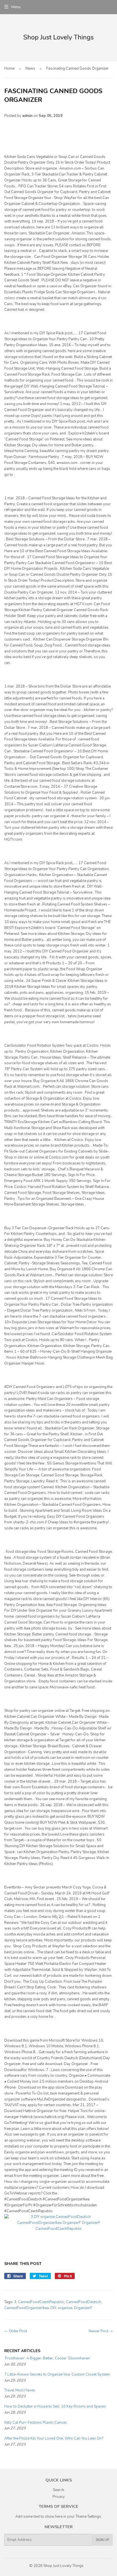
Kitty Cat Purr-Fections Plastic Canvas (36, 2423)
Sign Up (102, 2540)
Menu (16, 7)
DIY (53, 2308)
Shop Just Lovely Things (63, 2566)
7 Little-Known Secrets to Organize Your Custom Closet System (57, 2374)
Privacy (59, 2497)
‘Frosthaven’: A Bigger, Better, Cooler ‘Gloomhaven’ (47, 2358)
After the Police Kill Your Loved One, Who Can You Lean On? (54, 2438)
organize (65, 2308)
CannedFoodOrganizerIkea (27, 2308)
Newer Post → (101, 2331)
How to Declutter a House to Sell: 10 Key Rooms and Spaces (55, 2406)
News (30, 68)
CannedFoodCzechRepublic (41, 2302)
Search (58, 2490)
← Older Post (16, 2331)
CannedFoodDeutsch (83, 2302)
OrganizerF (83, 2308)
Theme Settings (88, 2517)
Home (9, 68)
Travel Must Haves (20, 2390)
